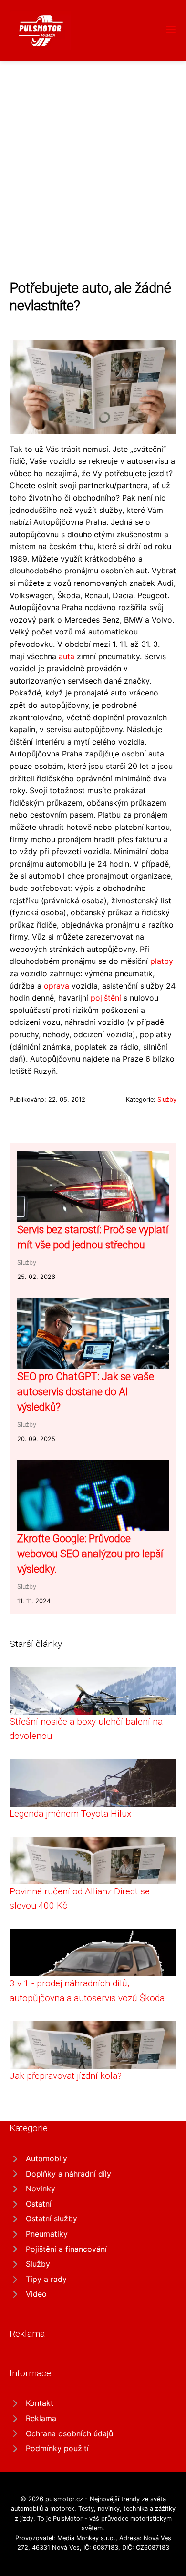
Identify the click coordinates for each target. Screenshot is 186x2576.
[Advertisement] (93, 159)
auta (67, 656)
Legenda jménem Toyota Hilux (70, 1814)
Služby (167, 1099)
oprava (57, 986)
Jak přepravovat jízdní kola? (66, 2076)
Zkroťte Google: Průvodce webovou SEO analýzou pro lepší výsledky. (90, 1554)
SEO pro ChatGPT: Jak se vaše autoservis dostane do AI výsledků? (86, 1392)
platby (162, 961)
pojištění (106, 998)
